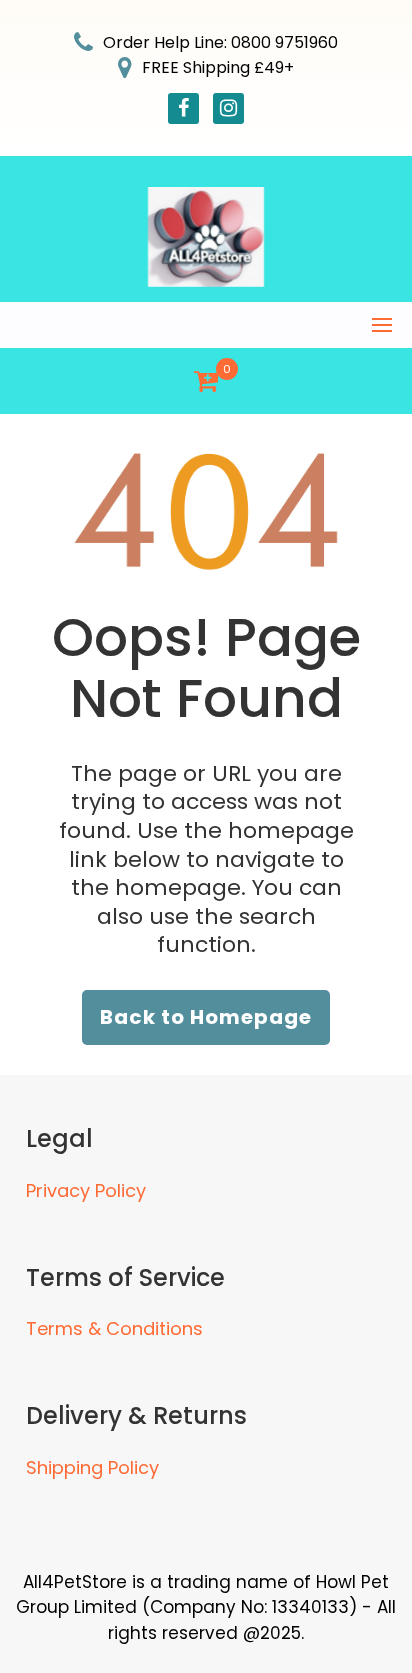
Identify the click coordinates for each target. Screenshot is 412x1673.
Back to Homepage (206, 1017)
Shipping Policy (92, 1467)
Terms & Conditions (114, 1328)
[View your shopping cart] (206, 381)
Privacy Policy (86, 1190)
